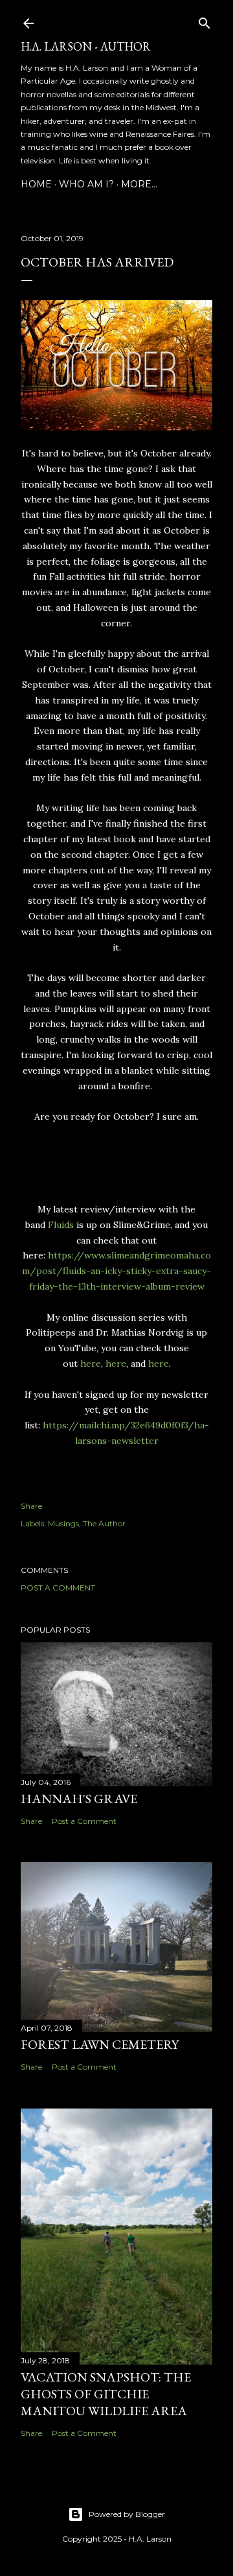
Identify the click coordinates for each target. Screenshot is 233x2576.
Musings (63, 1523)
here (89, 1364)
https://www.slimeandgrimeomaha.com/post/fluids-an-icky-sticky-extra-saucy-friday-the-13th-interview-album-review (116, 1271)
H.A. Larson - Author (86, 46)
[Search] (205, 20)
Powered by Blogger (127, 2514)
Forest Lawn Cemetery (100, 2044)
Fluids (61, 1225)
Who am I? (86, 184)
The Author (104, 1523)
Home (36, 184)
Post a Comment (58, 1588)
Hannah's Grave (79, 1799)
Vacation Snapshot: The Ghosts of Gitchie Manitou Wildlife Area (106, 2394)
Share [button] (31, 1506)
